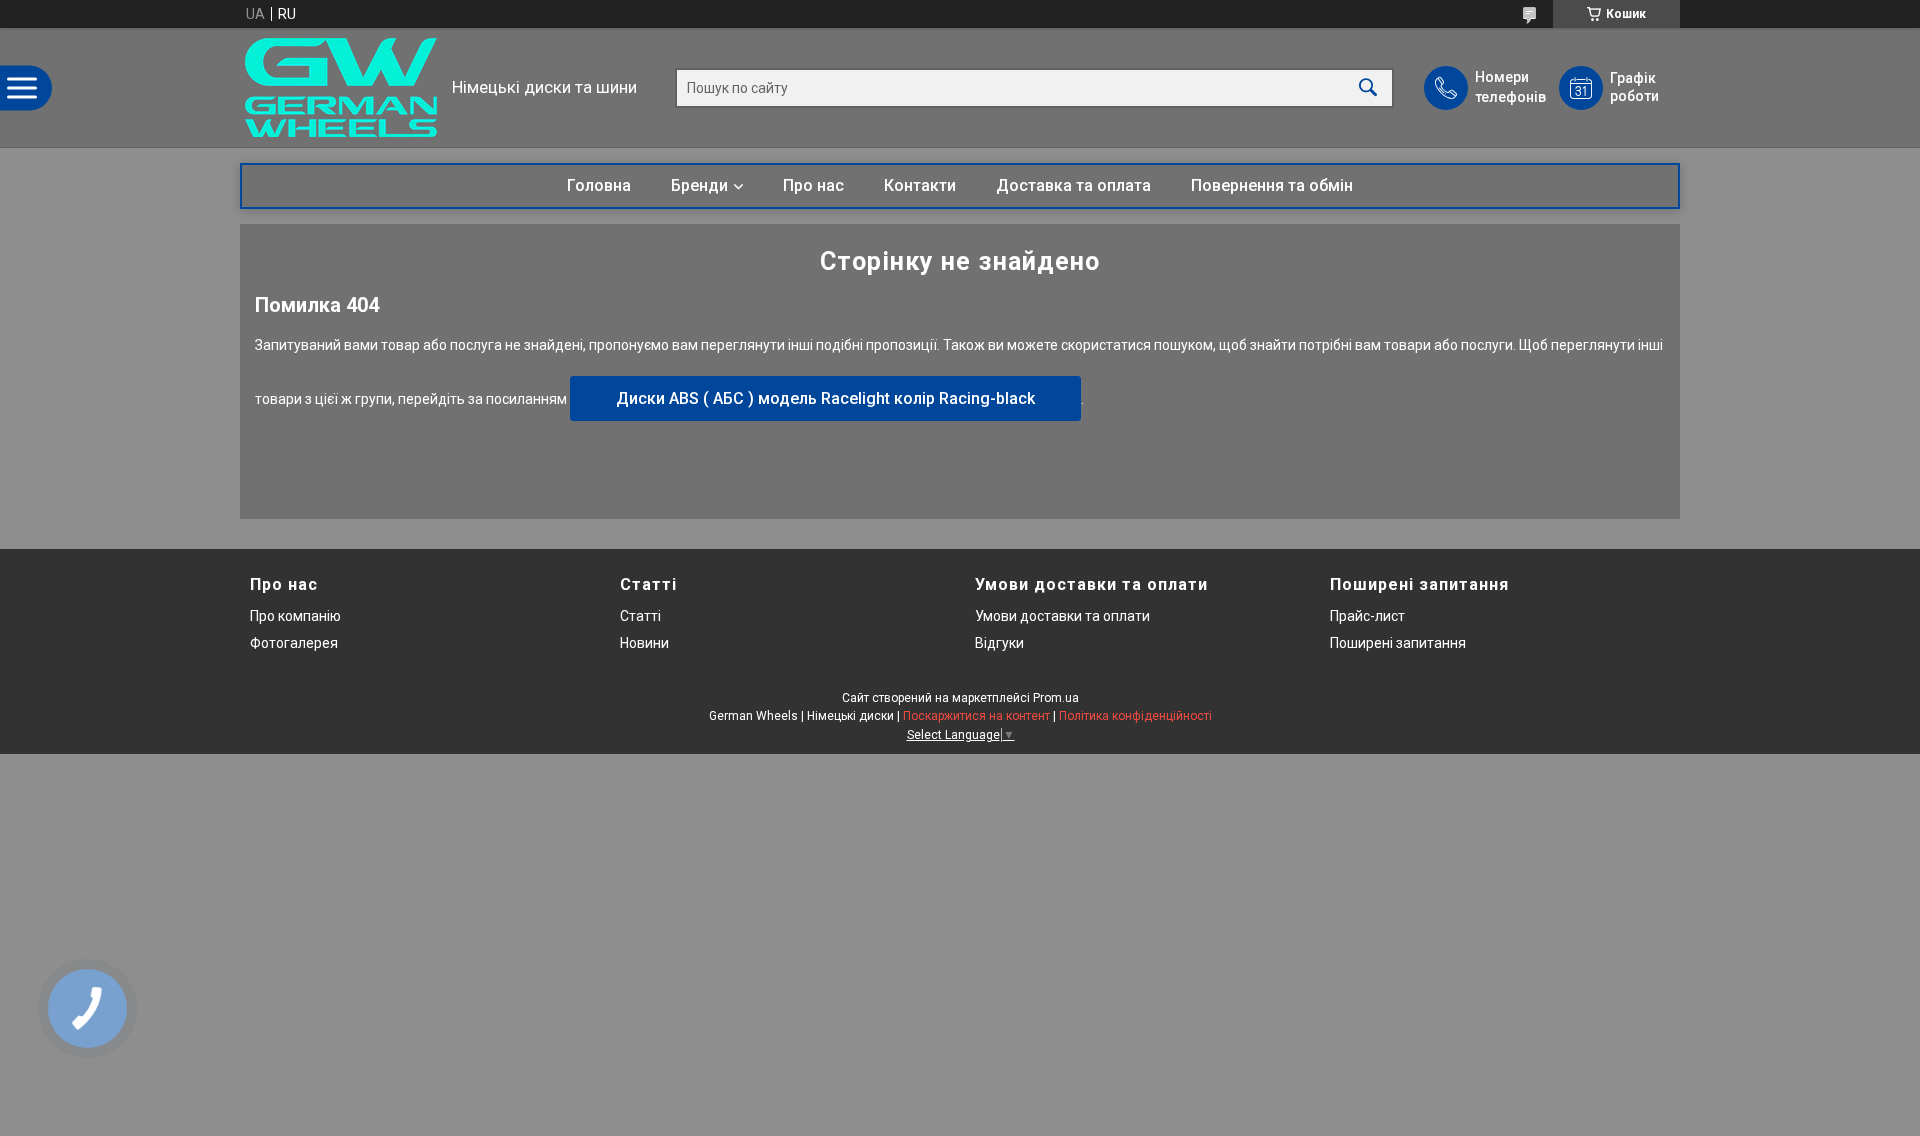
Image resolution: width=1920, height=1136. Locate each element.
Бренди (699, 185)
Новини (644, 643)
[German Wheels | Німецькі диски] (341, 87)
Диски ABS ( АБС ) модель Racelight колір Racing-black (825, 398)
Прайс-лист (1367, 616)
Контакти (920, 185)
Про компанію (295, 616)
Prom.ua (1056, 698)
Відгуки (999, 643)
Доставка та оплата (1073, 185)
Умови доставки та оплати (1062, 616)
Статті (640, 616)
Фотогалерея (294, 643)
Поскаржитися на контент (976, 716)
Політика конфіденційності (1135, 716)
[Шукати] (1368, 87)
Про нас (813, 185)
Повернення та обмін (1272, 185)
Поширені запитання (1398, 643)
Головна (599, 185)
